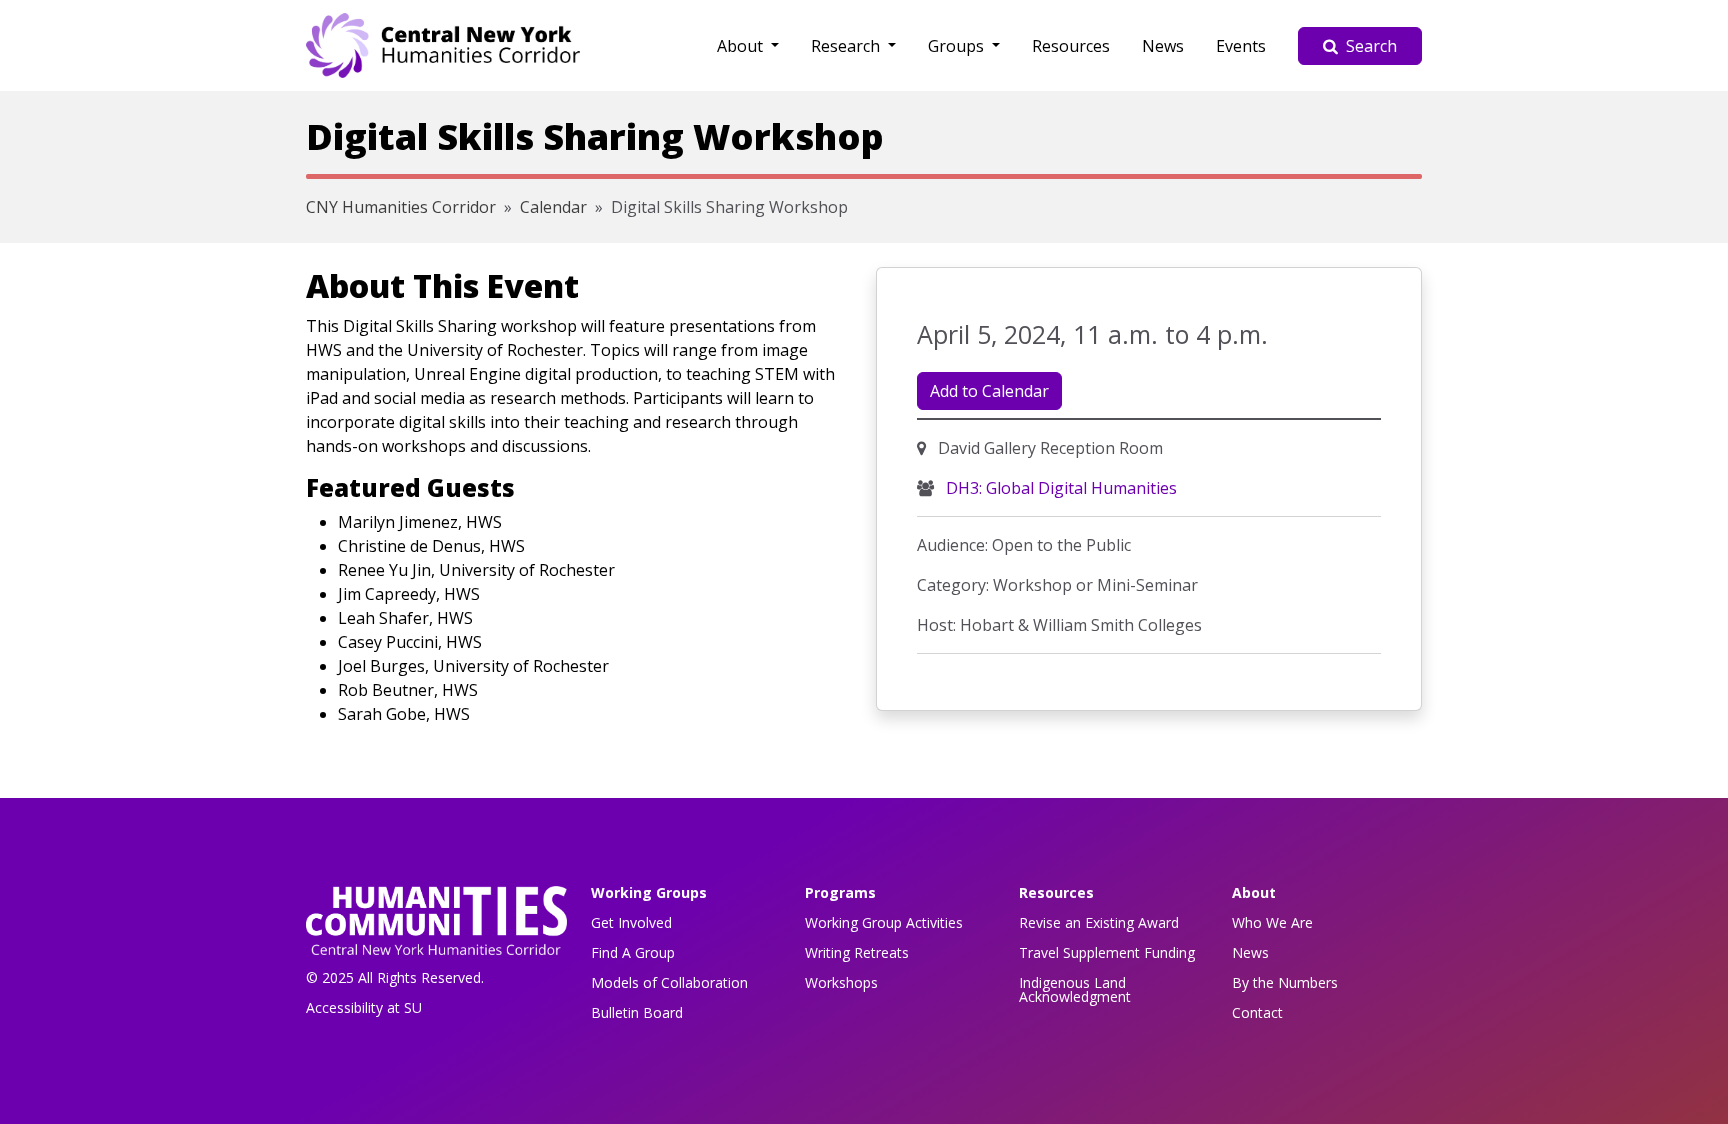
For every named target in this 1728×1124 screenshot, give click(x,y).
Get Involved (631, 922)
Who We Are (1272, 922)
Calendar (553, 207)
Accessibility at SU (364, 1007)
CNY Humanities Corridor (401, 207)
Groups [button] (958, 46)
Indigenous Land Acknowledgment (1075, 989)
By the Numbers (1285, 982)
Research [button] (847, 46)
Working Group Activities (884, 922)
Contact (1257, 1012)
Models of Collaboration (669, 982)
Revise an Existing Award (1099, 922)
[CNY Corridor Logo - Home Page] (436, 926)
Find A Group (633, 952)
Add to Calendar (989, 391)
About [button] (742, 46)
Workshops (841, 982)
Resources (1071, 46)
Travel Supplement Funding (1107, 952)
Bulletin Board (637, 1012)
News (1163, 46)
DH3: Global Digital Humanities (1059, 488)
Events (1241, 46)
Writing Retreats (857, 952)
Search (1371, 46)
